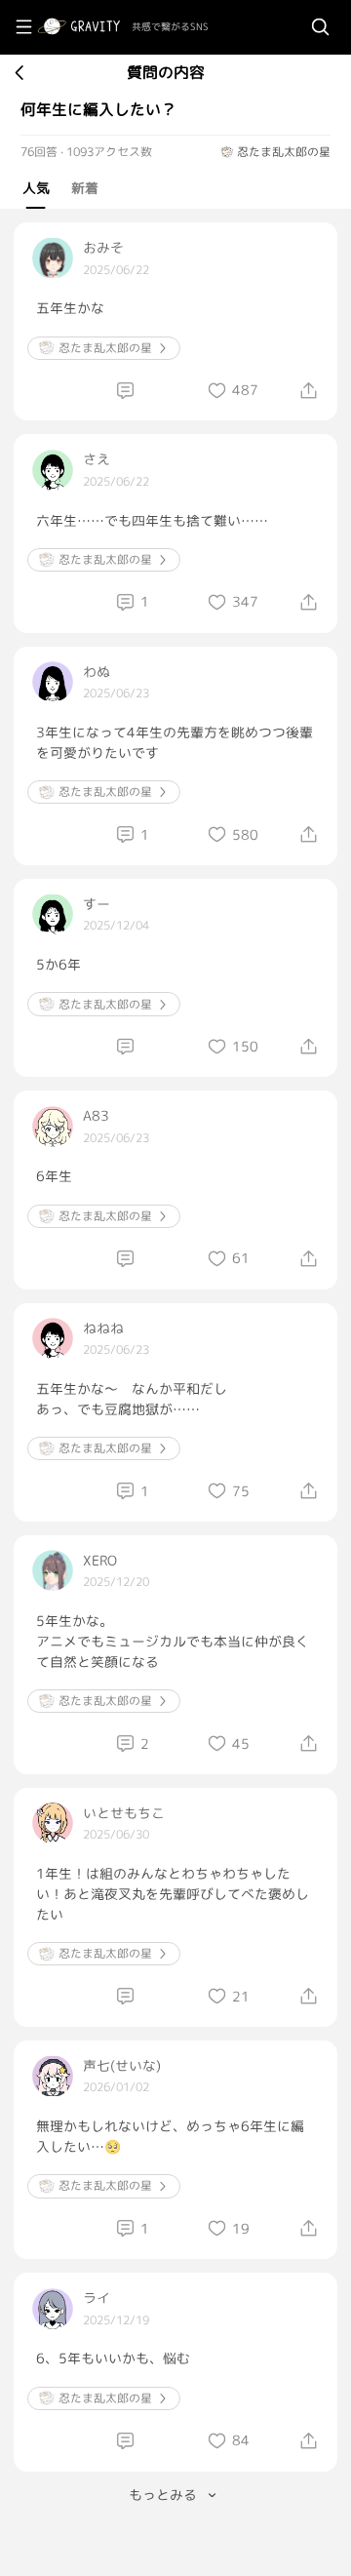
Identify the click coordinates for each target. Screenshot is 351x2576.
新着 (85, 188)
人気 (36, 188)
